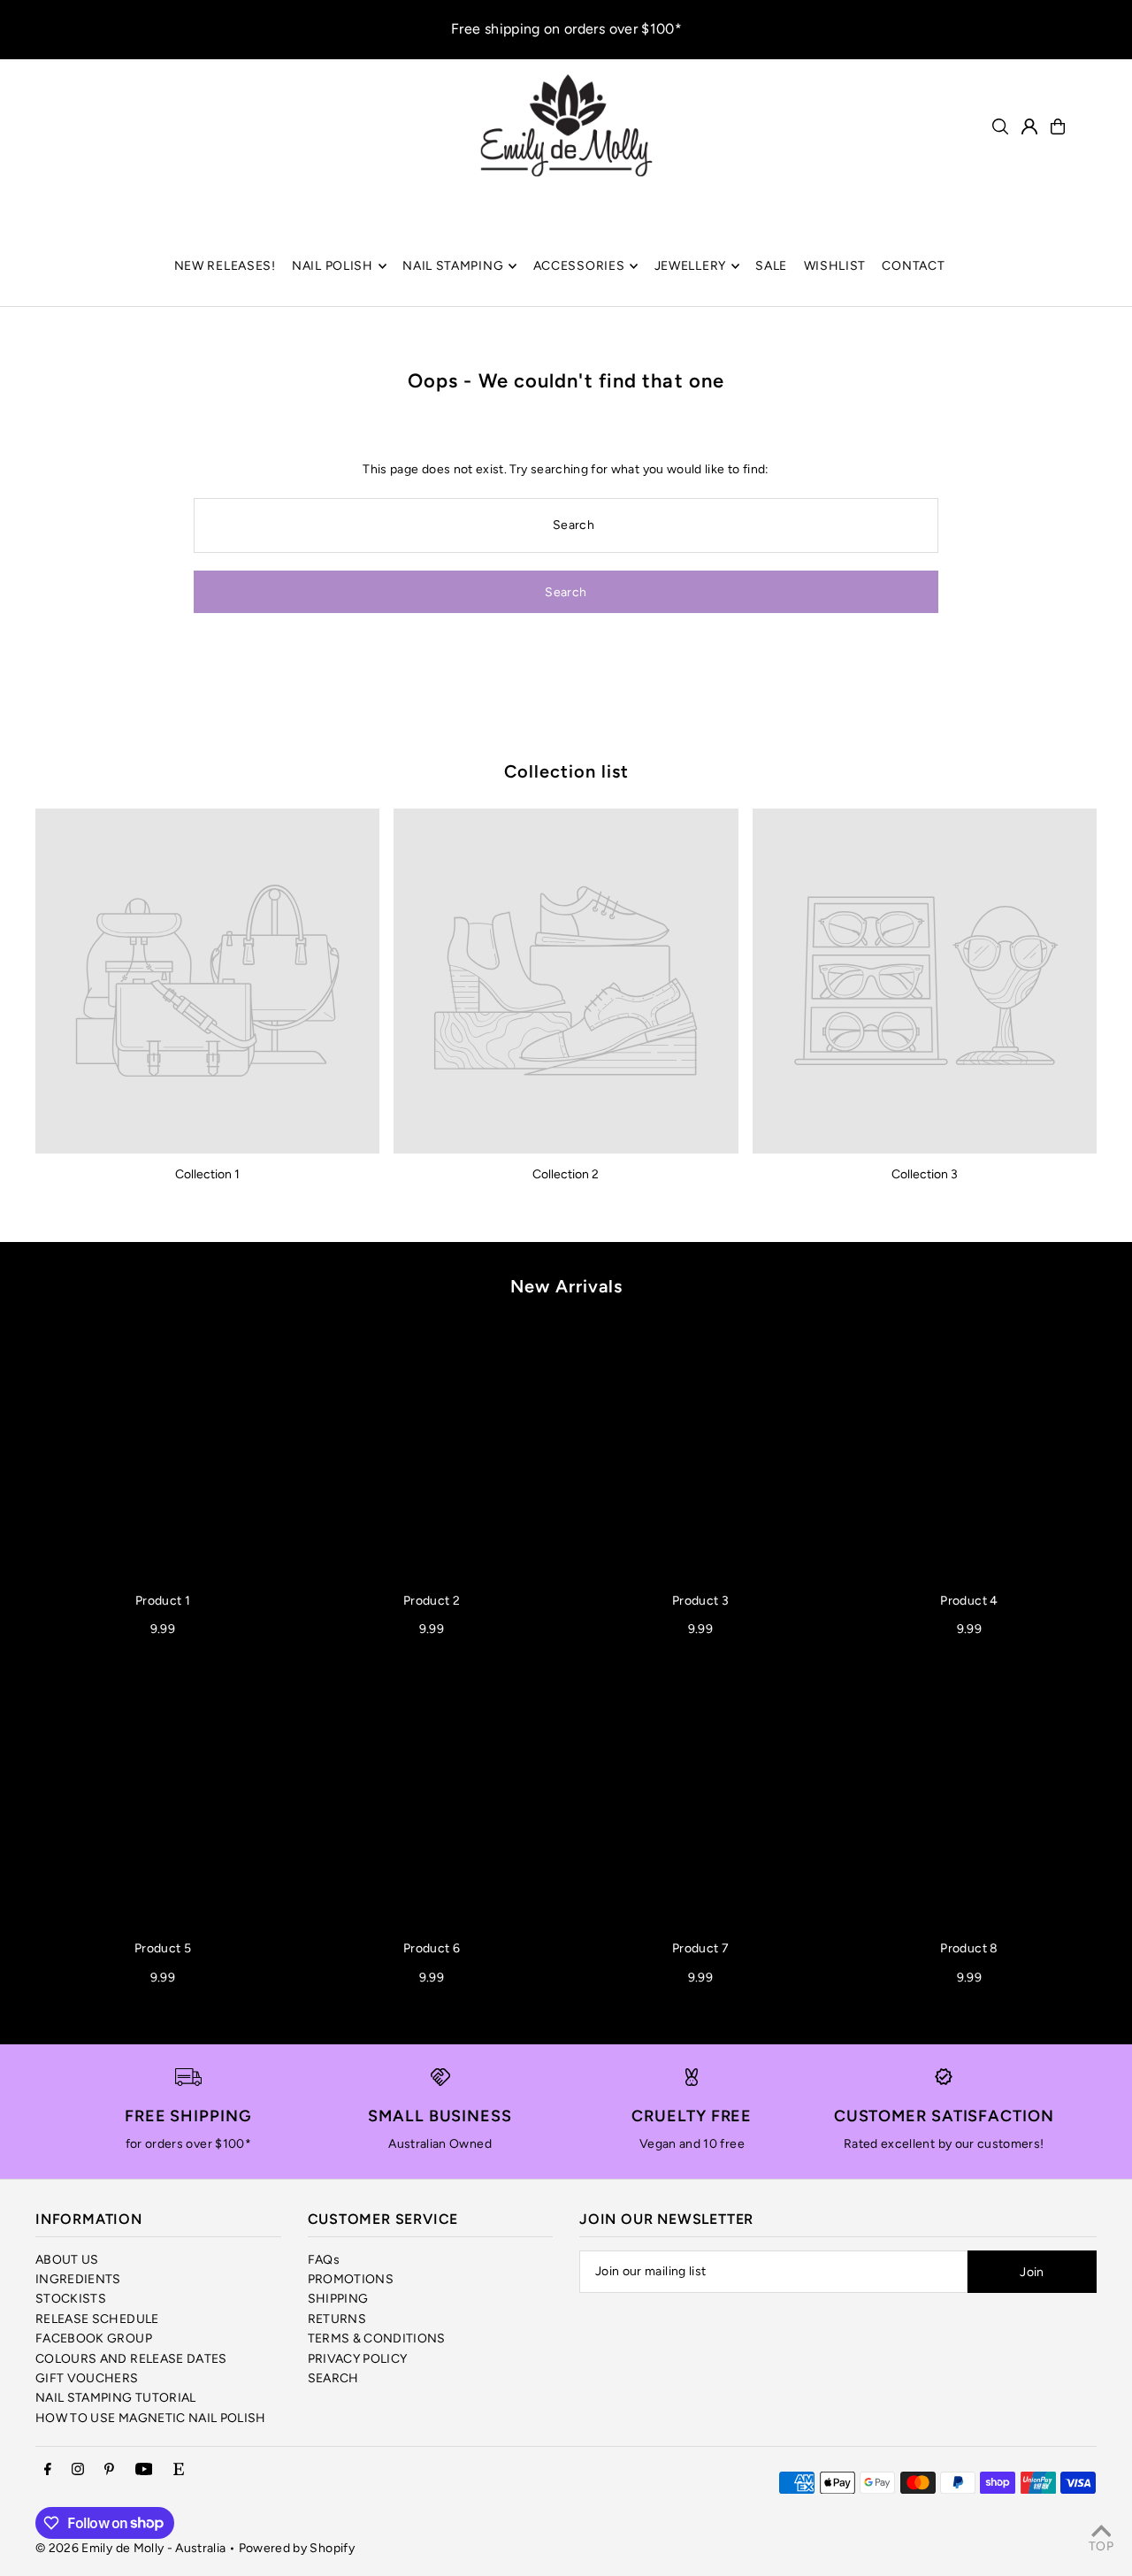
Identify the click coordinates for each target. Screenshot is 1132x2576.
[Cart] (1058, 126)
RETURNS (337, 2319)
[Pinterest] (109, 2470)
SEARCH (333, 2378)
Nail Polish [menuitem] (333, 266)
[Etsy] (179, 2470)
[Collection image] (207, 981)
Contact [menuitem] (913, 266)
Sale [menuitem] (771, 266)
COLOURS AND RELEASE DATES (131, 2359)
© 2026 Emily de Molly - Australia (131, 2548)
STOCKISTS (71, 2299)
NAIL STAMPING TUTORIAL (116, 2398)
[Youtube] (144, 2470)
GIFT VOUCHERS (87, 2378)
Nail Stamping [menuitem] (453, 266)
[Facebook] (48, 2470)
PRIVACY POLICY (358, 2359)
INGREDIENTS (78, 2279)
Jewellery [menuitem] (690, 266)
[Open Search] (1000, 126)
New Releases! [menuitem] (225, 266)
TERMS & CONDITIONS (377, 2338)
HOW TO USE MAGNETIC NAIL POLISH (151, 2418)
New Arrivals (566, 1286)
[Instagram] (78, 2470)
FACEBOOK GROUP (94, 2338)
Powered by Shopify (297, 2548)
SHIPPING (338, 2299)
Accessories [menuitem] (579, 266)
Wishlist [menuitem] (835, 266)
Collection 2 (566, 1174)
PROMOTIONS (351, 2279)
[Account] (1029, 126)
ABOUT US (67, 2260)
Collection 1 (207, 1174)
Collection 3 (925, 1174)
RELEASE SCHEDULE (97, 2319)
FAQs (324, 2260)
